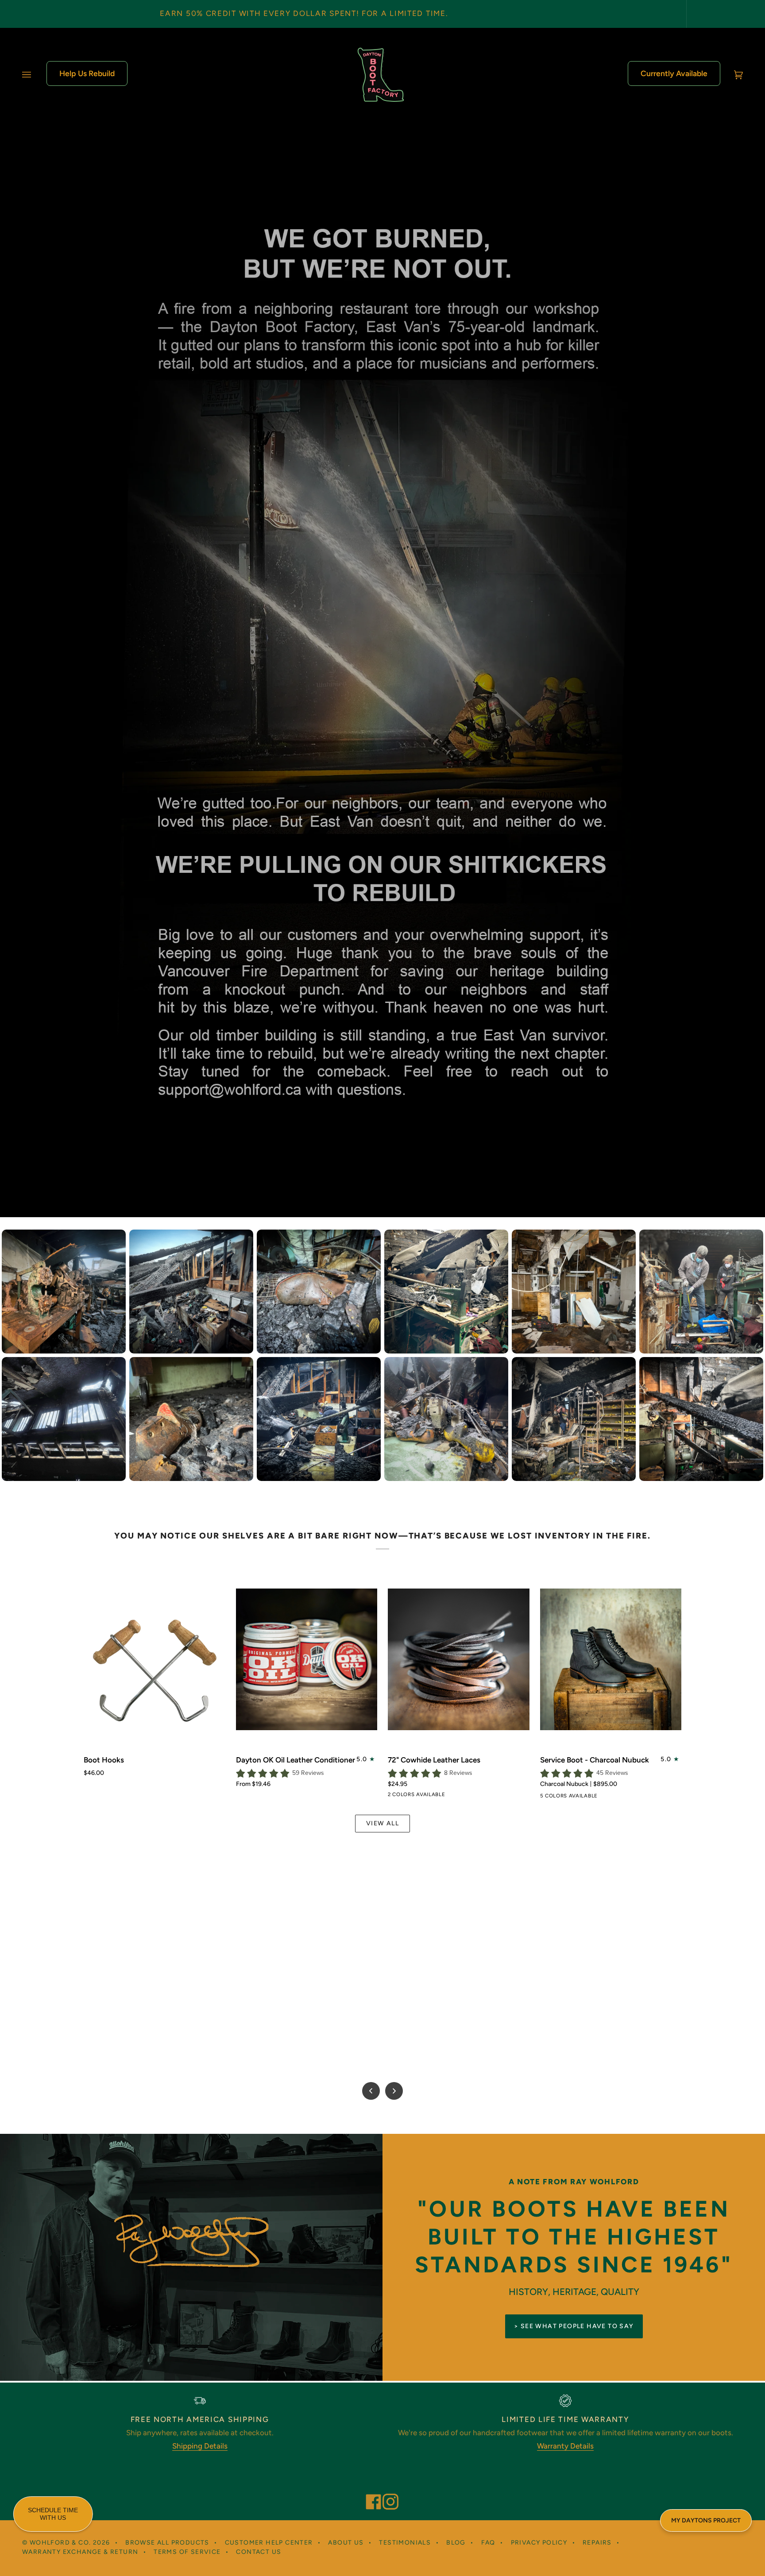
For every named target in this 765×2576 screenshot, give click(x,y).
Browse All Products (167, 2543)
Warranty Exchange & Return (80, 2552)
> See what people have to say (574, 2326)
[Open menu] (35, 75)
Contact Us (259, 2552)
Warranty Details (565, 2446)
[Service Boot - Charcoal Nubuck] (611, 1659)
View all (382, 1823)
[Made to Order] (562, 1797)
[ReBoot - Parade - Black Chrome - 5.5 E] (578, 1797)
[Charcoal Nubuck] (546, 1797)
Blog (456, 2543)
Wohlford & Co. (60, 2543)
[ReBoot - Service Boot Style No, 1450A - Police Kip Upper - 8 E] (594, 1797)
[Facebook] (370, 2490)
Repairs (597, 2543)
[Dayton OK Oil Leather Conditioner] (307, 1659)
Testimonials (405, 2543)
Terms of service (187, 2552)
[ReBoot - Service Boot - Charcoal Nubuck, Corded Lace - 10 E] (610, 1797)
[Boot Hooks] (155, 1659)
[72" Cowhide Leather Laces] (459, 1659)
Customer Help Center (269, 2543)
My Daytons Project (706, 2520)
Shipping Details (200, 2446)
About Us (346, 2543)
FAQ (488, 2543)
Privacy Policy (539, 2543)
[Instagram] (386, 2490)
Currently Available (674, 73)
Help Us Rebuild (87, 73)
